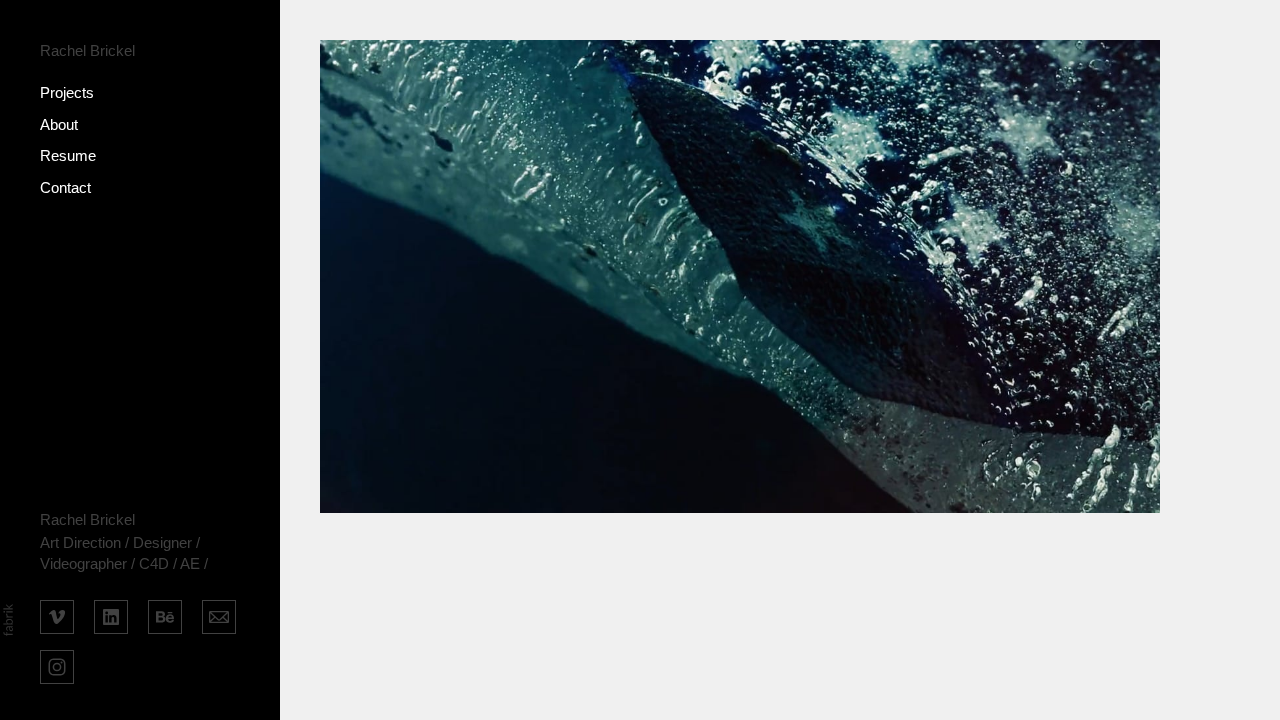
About (59, 124)
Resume (68, 155)
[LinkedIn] (111, 615)
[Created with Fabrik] (8, 620)
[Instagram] (57, 665)
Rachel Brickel (87, 519)
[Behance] (165, 615)
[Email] (219, 615)
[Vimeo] (57, 615)
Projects (67, 92)
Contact (65, 187)
